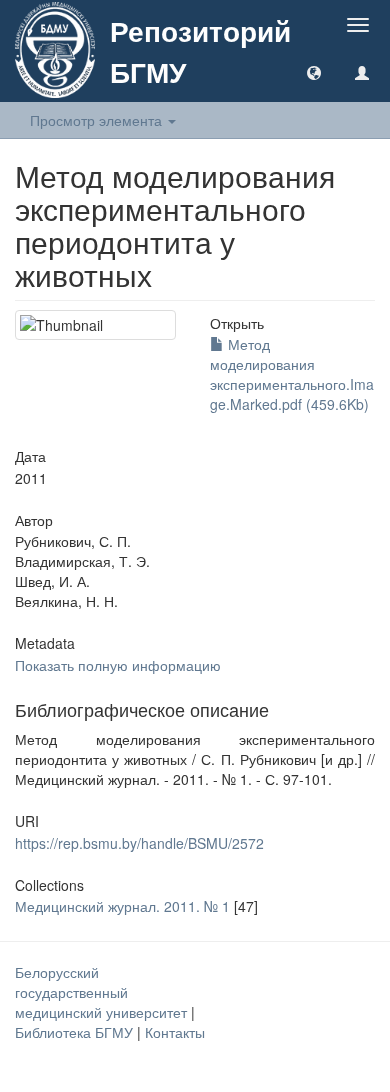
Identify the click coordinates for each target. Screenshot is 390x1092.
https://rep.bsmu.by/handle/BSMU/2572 (139, 843)
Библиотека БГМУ (76, 1032)
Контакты (175, 1032)
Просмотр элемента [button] (98, 120)
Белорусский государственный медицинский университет (103, 992)
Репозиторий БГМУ (200, 51)
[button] (314, 72)
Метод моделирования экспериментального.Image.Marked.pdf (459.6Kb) (292, 374)
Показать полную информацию (118, 665)
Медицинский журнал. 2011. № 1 (122, 906)
